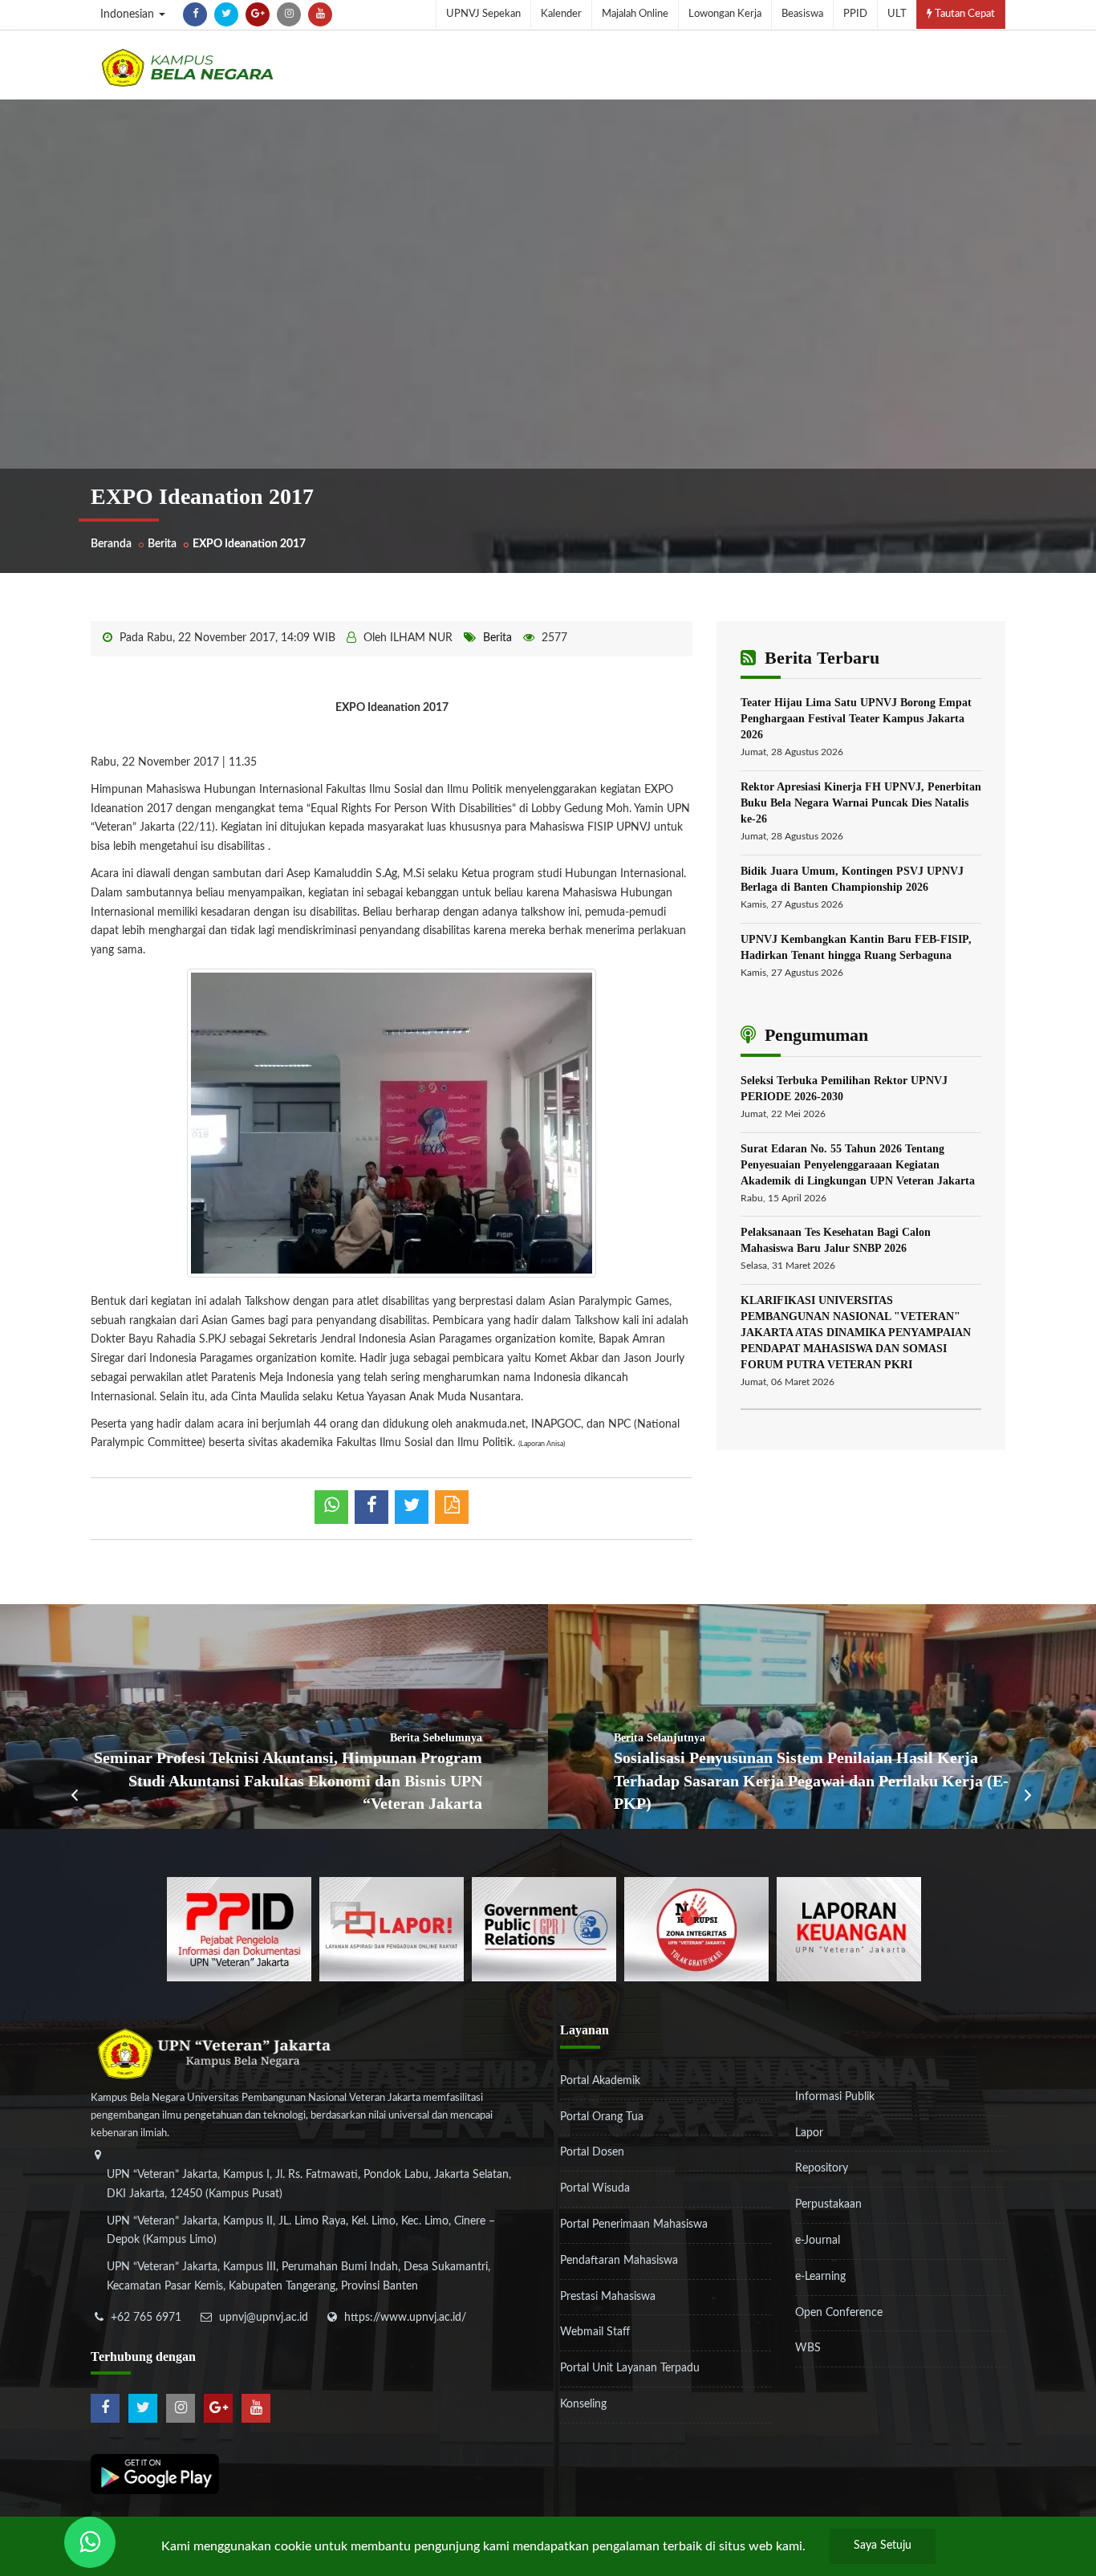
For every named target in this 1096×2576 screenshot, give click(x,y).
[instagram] (289, 14)
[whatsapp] (331, 1507)
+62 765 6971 (146, 2318)
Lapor (809, 2133)
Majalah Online (635, 14)
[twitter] (226, 14)
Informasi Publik (835, 2097)
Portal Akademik (600, 2081)
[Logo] (187, 67)
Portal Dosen (592, 2152)
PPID (855, 14)
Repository (822, 2168)
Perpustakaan (828, 2204)
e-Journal (818, 2241)
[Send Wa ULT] (90, 2542)
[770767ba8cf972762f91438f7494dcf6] (849, 1928)
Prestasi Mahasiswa (608, 2297)
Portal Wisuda (595, 2188)
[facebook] (195, 14)
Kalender (561, 14)
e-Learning (820, 2277)
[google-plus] (258, 14)
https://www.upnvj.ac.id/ (405, 2318)
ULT (897, 14)
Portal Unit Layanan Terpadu (630, 2368)
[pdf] (452, 1507)
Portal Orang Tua (602, 2117)
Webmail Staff (595, 2332)
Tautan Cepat (964, 14)
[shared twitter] (412, 1507)
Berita (162, 544)
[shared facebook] (371, 1507)
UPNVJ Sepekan (483, 14)
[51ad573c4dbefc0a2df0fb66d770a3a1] (696, 1928)
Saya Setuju (883, 2546)
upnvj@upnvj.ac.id (264, 2318)
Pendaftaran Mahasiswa (619, 2261)
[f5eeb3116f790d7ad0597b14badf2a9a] (544, 1928)
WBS (808, 2348)
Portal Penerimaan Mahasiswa (634, 2225)
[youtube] (320, 14)
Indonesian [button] (129, 14)
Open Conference (839, 2313)
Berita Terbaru (820, 658)
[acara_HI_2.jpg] (392, 1123)
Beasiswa (802, 14)
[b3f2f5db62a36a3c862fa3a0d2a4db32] (392, 1928)
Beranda (111, 544)
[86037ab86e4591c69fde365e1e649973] (239, 1928)
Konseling (583, 2404)
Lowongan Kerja (725, 14)
